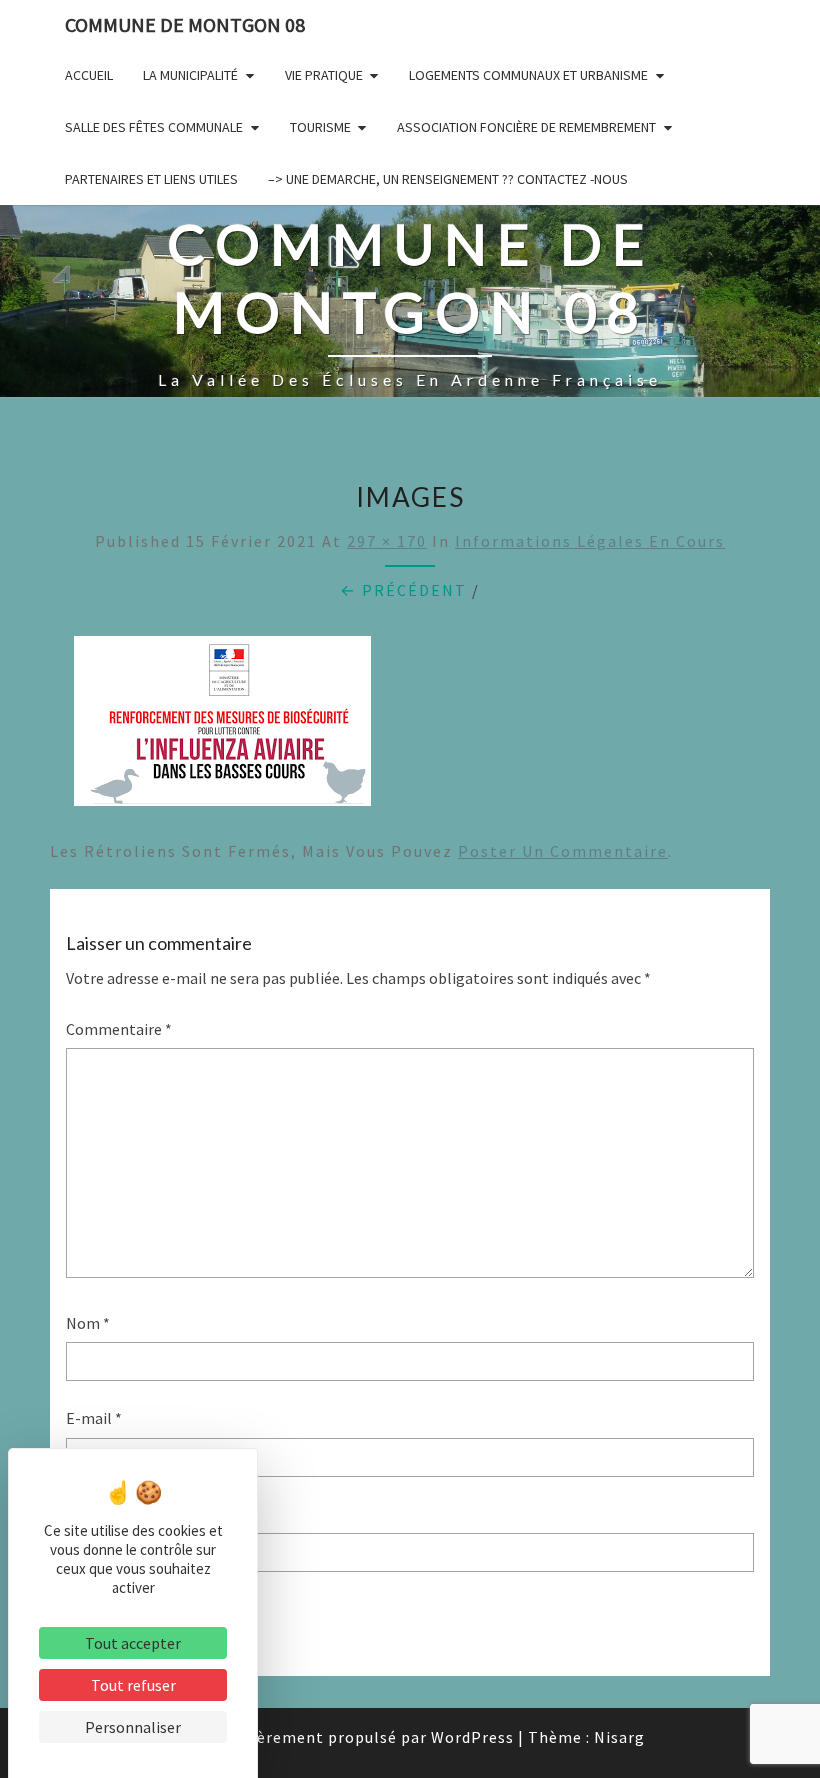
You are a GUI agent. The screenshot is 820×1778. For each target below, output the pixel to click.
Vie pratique (324, 75)
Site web (95, 1514)
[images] (222, 727)
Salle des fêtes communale (154, 127)
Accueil (89, 75)
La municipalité (190, 75)
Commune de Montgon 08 (185, 24)
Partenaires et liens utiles (151, 179)
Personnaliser (133, 1727)
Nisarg (619, 1737)
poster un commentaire (563, 851)
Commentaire (119, 1029)
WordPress (472, 1737)
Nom (88, 1323)
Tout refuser (133, 1685)
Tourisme (320, 127)
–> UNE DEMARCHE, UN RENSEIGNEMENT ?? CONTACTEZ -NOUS (448, 179)
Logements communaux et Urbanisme (528, 75)
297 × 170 (387, 541)
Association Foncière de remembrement (526, 127)
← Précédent (403, 590)
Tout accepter (133, 1643)
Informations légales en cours (590, 541)
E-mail (94, 1418)
